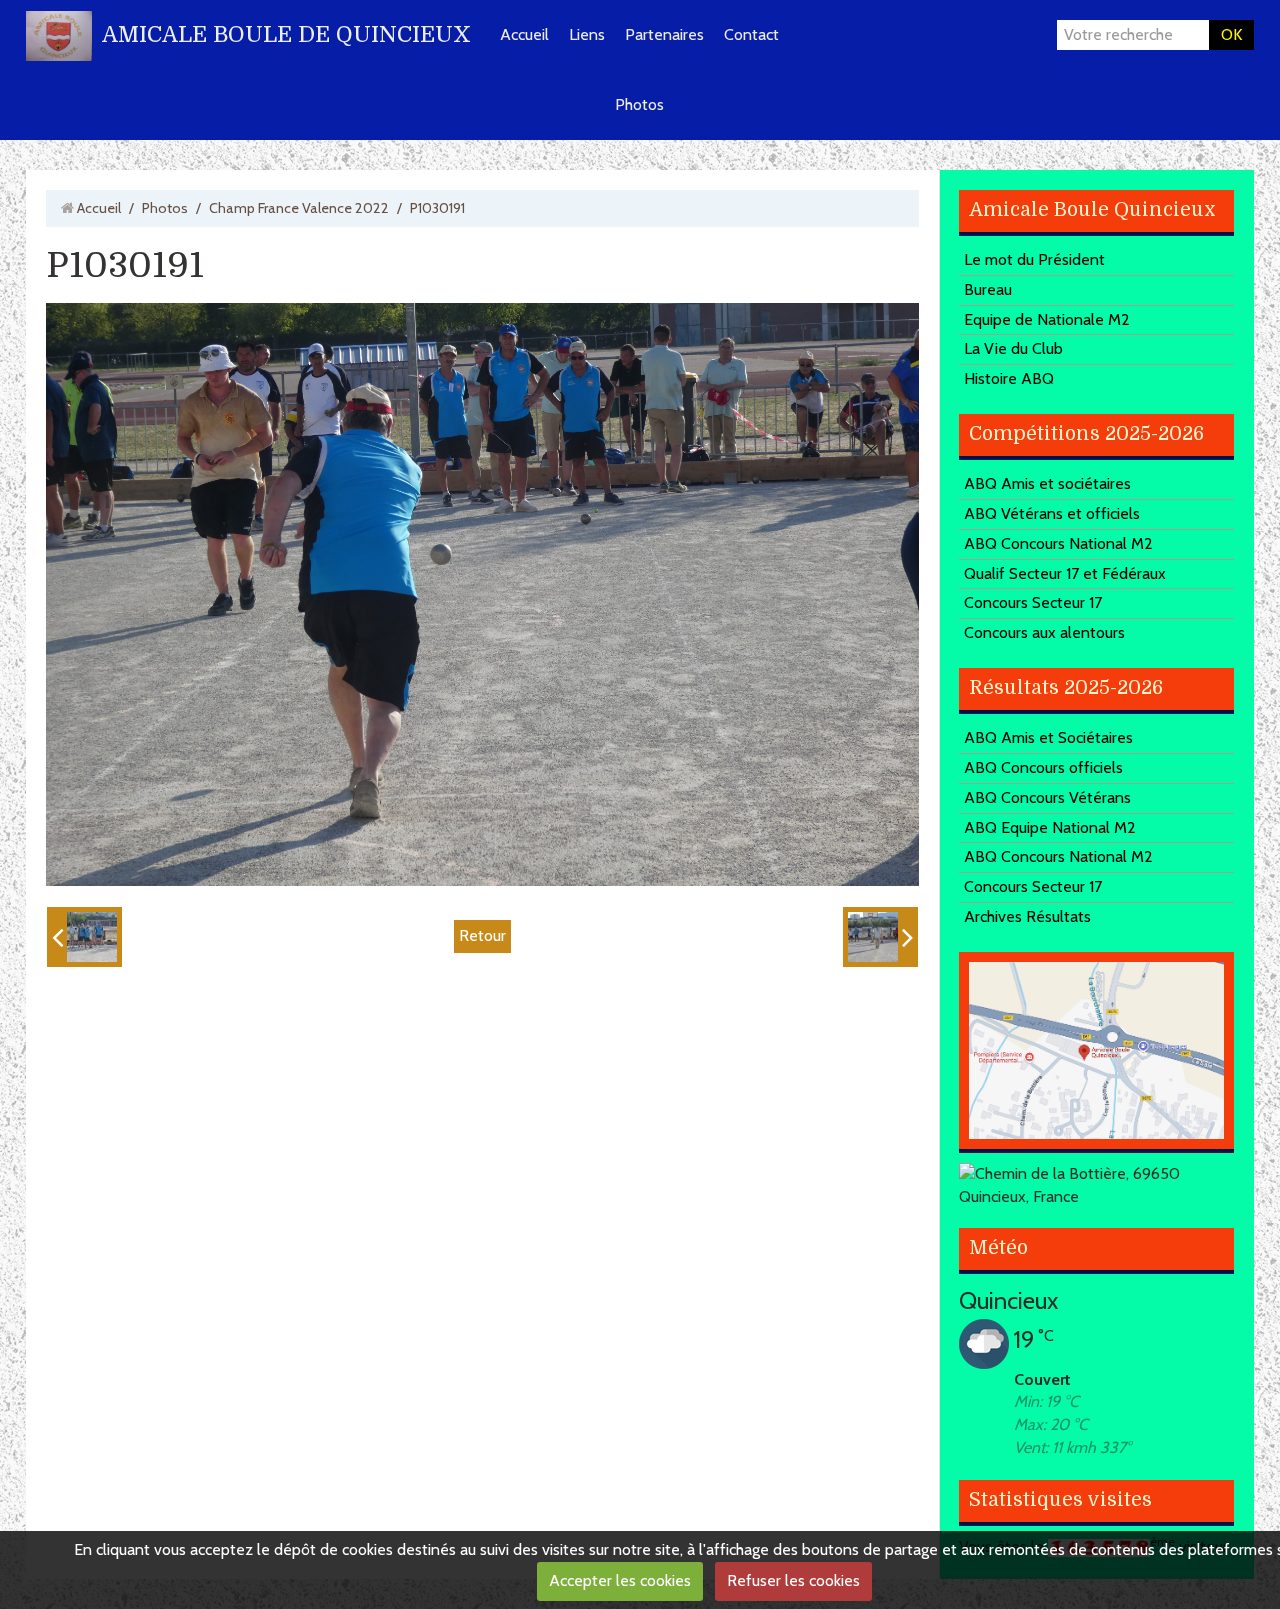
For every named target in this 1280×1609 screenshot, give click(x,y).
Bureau (988, 289)
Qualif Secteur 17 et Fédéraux (1065, 573)
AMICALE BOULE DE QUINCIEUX (286, 34)
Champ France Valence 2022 (299, 208)
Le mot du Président (1034, 259)
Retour (482, 935)
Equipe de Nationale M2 (1047, 319)
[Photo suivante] (880, 937)
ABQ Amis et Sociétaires (1048, 737)
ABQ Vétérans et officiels (1052, 513)
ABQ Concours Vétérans (1047, 797)
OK (1231, 34)
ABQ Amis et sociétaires (1047, 483)
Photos (639, 104)
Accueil (524, 34)
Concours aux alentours (1044, 632)
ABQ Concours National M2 (1058, 543)
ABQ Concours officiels (1043, 767)
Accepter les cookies (620, 1580)
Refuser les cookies (793, 1580)
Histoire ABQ (1009, 378)
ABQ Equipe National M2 (1050, 827)
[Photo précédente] (84, 937)
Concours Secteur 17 (1033, 602)
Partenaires (664, 34)
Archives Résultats (1027, 916)
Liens (587, 34)
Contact (751, 34)
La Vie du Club (1013, 348)
